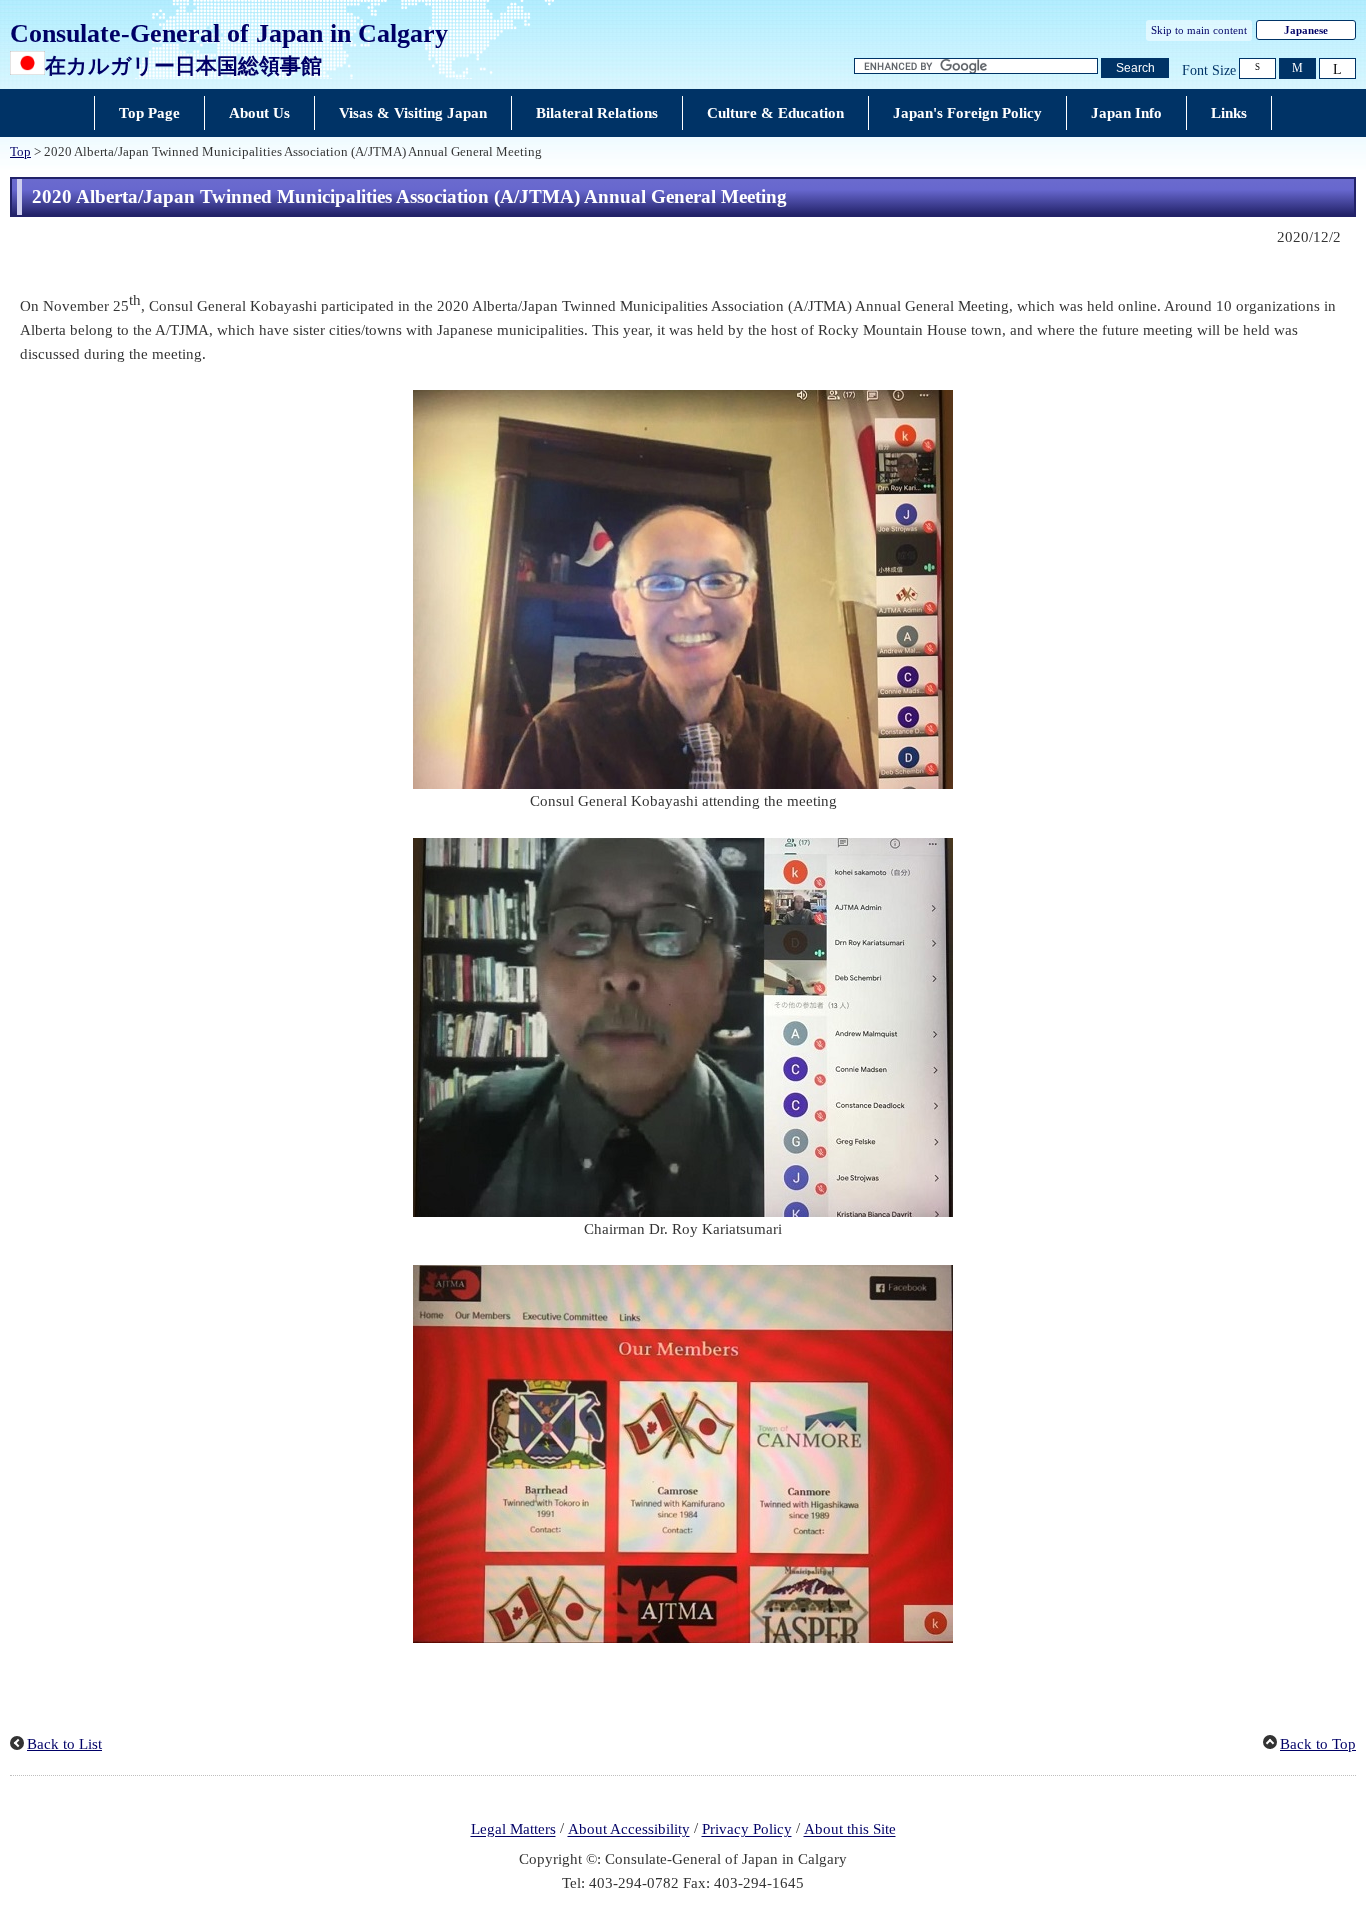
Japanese (1306, 30)
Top (20, 152)
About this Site (850, 1830)
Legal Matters (513, 1830)
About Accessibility (629, 1830)
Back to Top (1318, 1744)
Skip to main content (1199, 30)
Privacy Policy (747, 1830)
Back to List (64, 1744)
